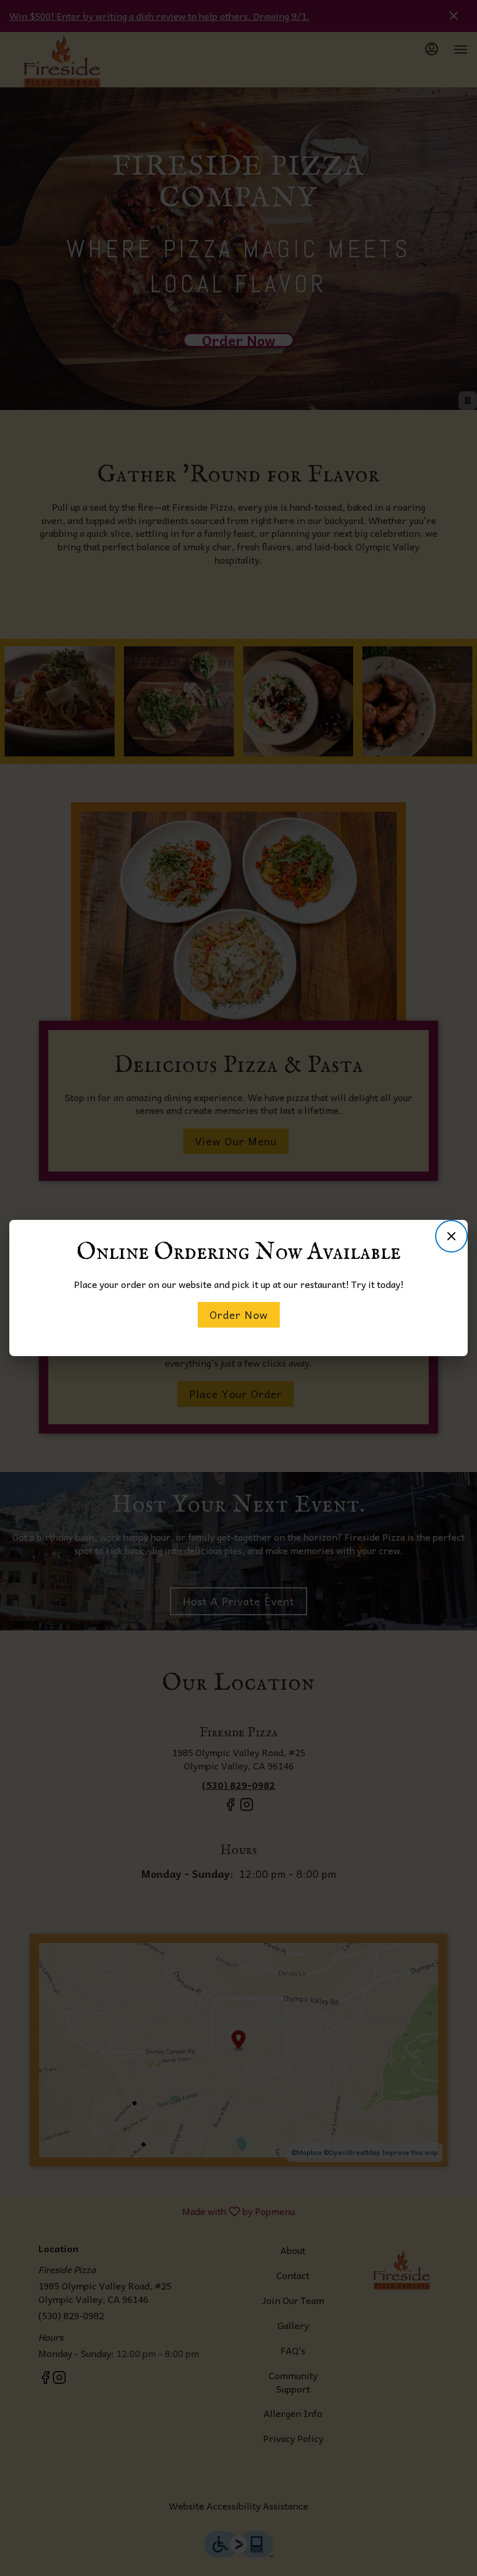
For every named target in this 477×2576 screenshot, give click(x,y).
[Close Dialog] (451, 1236)
